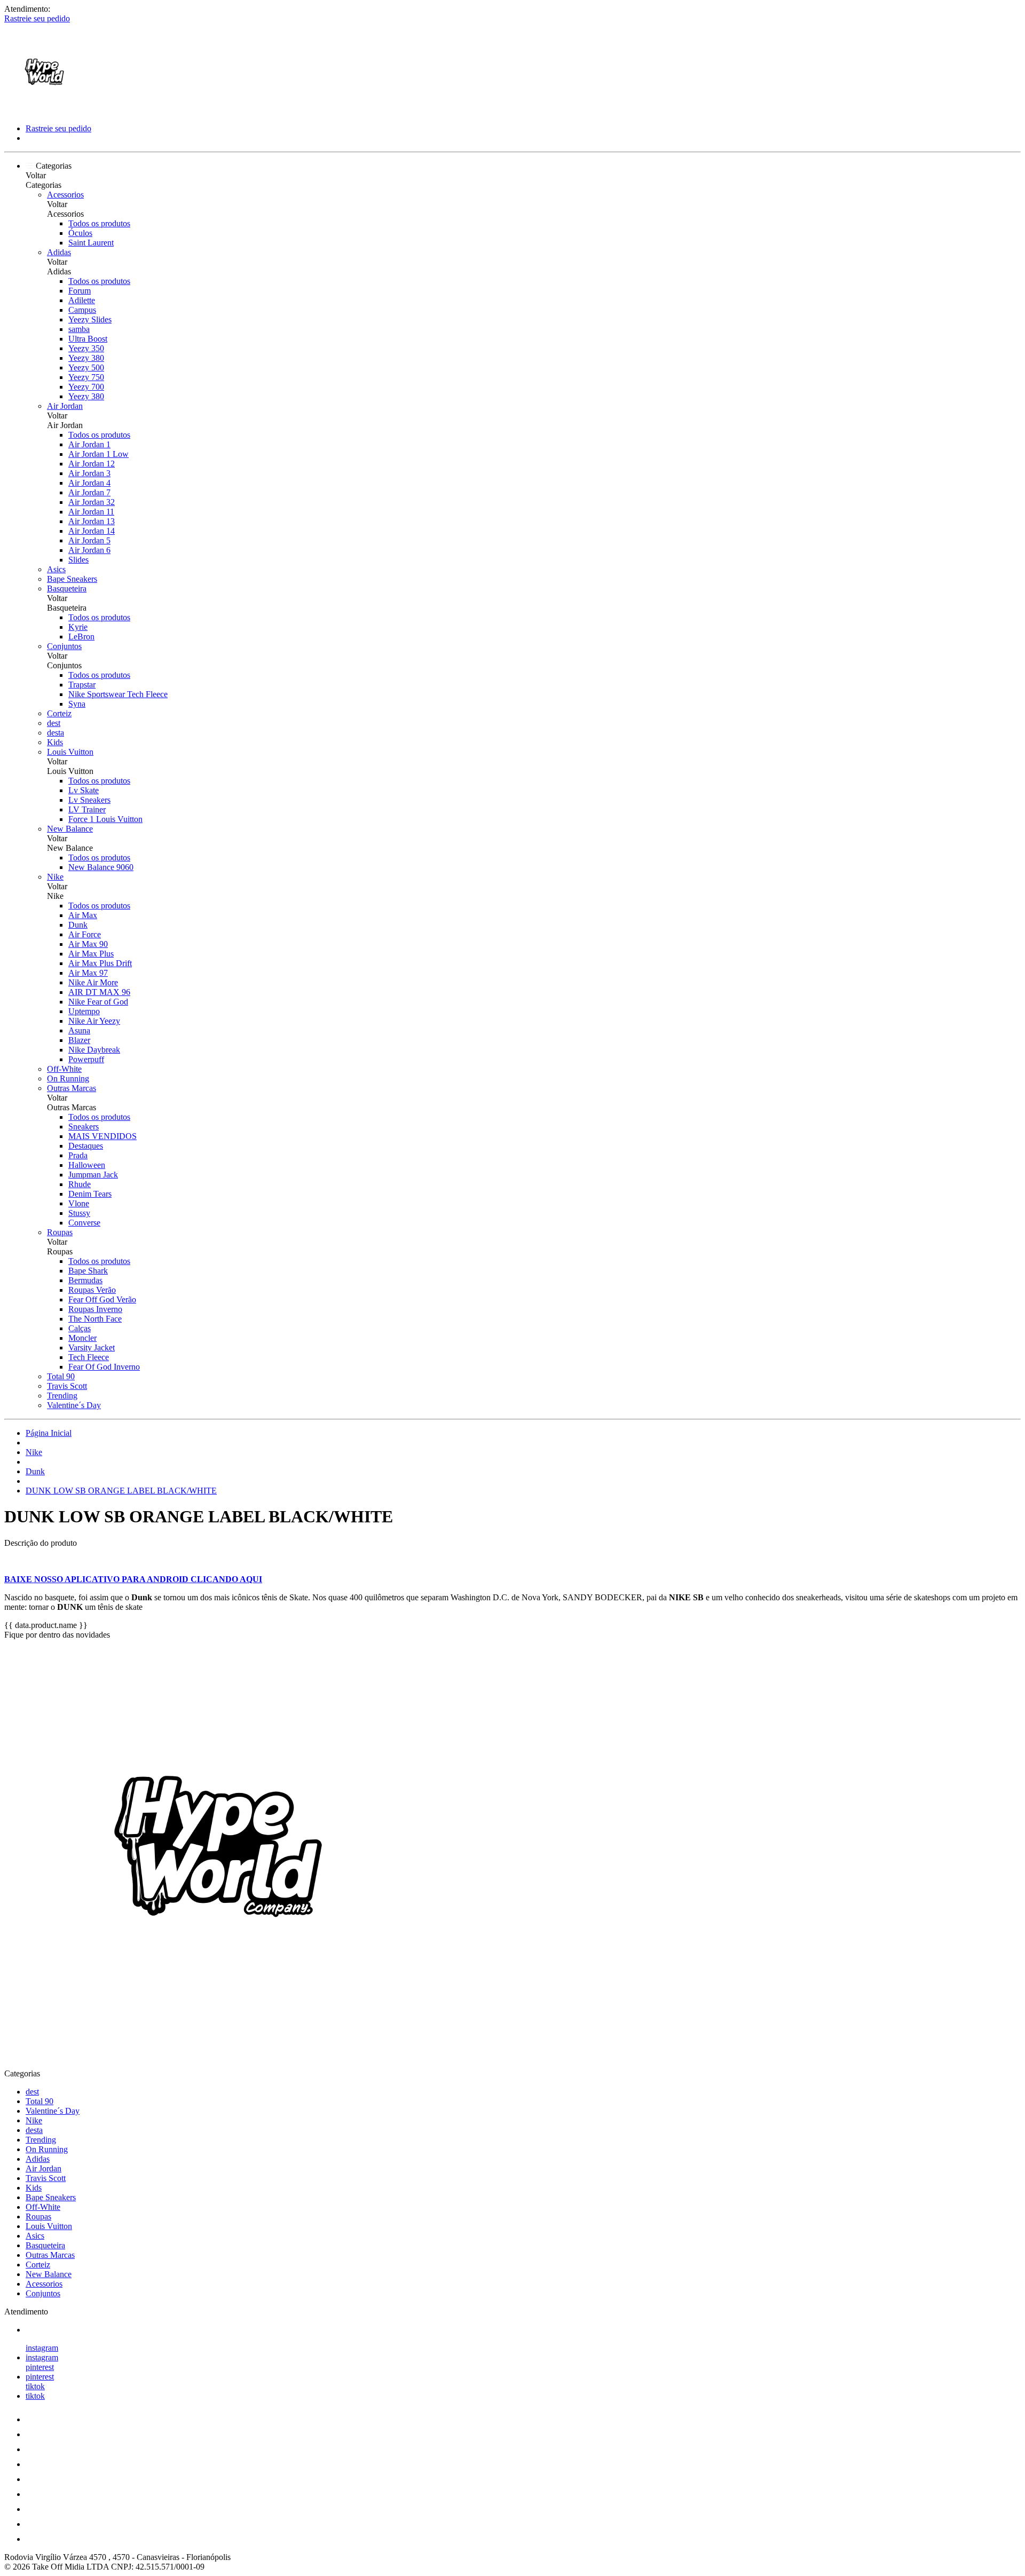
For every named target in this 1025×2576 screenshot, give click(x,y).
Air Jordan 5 (89, 540)
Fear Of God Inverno (104, 1367)
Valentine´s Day (74, 1405)
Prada (78, 1155)
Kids (55, 742)
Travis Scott (67, 1386)
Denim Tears (90, 1194)
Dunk (78, 925)
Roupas (60, 1232)
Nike (55, 877)
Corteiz (59, 713)
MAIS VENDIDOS (102, 1136)
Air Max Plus (91, 954)
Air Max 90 (88, 944)
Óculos (80, 233)
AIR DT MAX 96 (99, 992)
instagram (42, 2348)
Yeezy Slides (90, 319)
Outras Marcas (72, 1088)
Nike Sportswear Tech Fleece (118, 694)
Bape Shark (88, 1271)
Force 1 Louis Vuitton (105, 819)
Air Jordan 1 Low (98, 454)
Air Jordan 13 (92, 521)
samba (79, 329)
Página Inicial (49, 1433)
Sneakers (84, 1127)
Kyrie (78, 627)
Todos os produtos (99, 223)
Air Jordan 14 (92, 531)
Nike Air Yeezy (94, 1021)
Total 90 (61, 1376)
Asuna (79, 1030)
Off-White (64, 1069)
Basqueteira (67, 588)
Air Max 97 (88, 973)
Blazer (79, 1040)
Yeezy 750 (86, 377)
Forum (80, 291)
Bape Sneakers (72, 579)
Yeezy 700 (86, 387)
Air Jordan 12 (92, 464)
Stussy (79, 1213)
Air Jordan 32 (92, 502)
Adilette (82, 300)
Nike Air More (93, 982)
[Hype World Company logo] (44, 110)
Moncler (82, 1338)
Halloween (87, 1165)
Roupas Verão (92, 1290)
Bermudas (85, 1280)
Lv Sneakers (89, 800)
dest (54, 723)
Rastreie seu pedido (37, 18)
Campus (82, 310)
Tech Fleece (89, 1357)
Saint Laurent (91, 243)
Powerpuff (86, 1059)
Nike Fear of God (98, 1002)
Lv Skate (84, 790)
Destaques (86, 1146)
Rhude (80, 1184)
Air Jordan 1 (89, 444)
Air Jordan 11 (91, 512)
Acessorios (65, 195)
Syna (77, 704)
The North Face (95, 1319)
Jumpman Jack (93, 1175)
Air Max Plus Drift (100, 963)
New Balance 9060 (101, 867)
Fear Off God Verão (102, 1299)
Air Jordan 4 (89, 483)
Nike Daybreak (94, 1050)
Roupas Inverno (95, 1309)
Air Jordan (65, 406)
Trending (62, 1396)
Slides (78, 560)
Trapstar (82, 685)
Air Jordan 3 (89, 473)
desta (56, 733)
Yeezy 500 (86, 368)
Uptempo (84, 1011)
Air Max (83, 915)
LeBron (81, 637)
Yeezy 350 (86, 348)
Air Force (85, 934)
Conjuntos (64, 646)
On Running (68, 1078)
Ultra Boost (88, 339)
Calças (80, 1328)
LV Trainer (87, 809)
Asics (56, 569)
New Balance (70, 829)
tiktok (35, 2386)
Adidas (59, 252)
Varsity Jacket (92, 1348)
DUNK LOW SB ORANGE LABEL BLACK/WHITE (121, 1491)
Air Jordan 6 (89, 550)
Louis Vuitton (70, 752)
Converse (84, 1223)
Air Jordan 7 (89, 492)
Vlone (79, 1203)
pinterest (40, 2367)
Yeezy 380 (86, 358)
